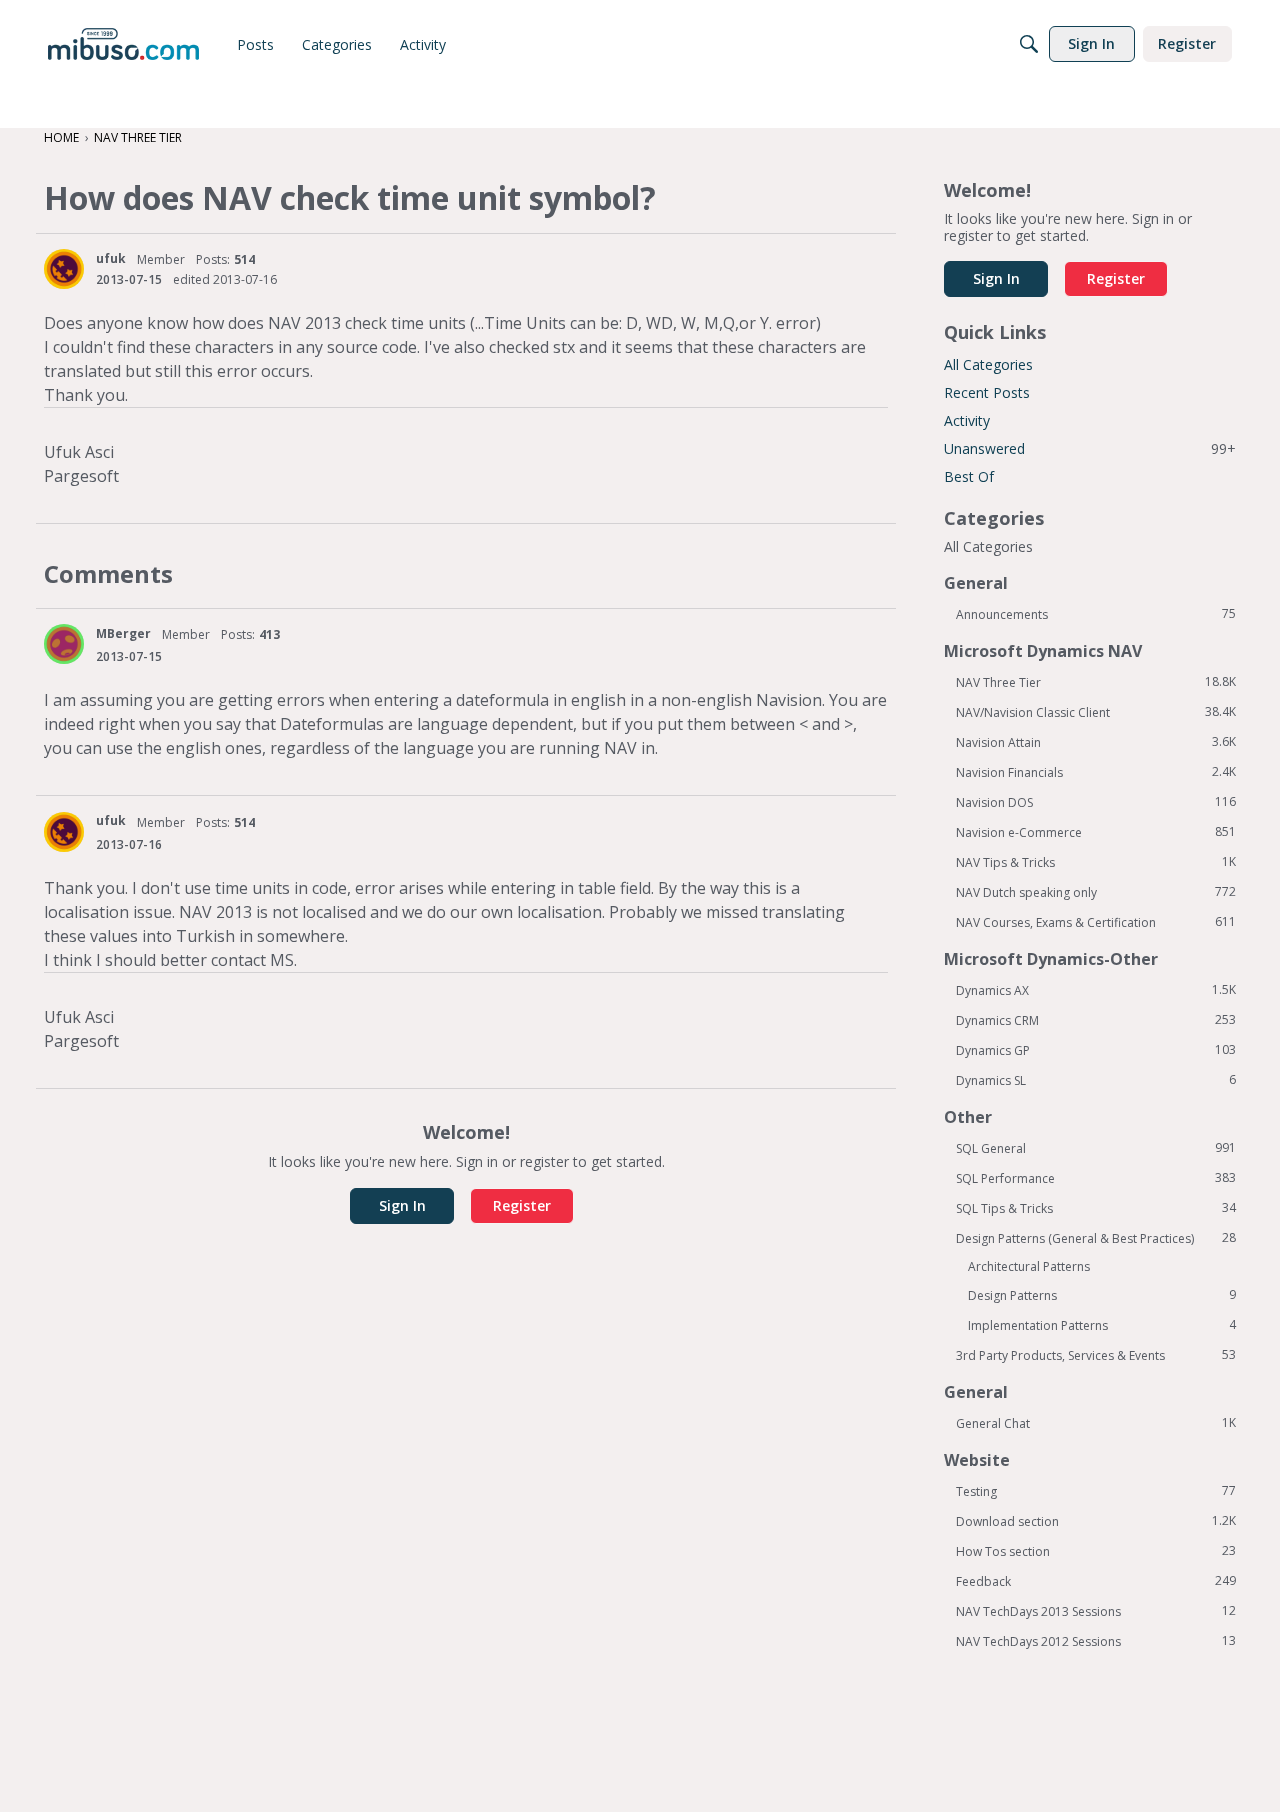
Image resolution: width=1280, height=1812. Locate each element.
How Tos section (1096, 1551)
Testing (1096, 1491)
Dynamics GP (1096, 1050)
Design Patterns (1102, 1295)
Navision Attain (1096, 742)
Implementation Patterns (1102, 1325)
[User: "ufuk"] (64, 269)
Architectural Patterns (1029, 1266)
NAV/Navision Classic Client (1096, 712)
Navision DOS (1096, 802)
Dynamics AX (1096, 990)
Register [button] (522, 1205)
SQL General (1096, 1148)
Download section (1096, 1521)
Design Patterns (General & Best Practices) (1096, 1238)
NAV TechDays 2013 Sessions (1096, 1611)
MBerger (123, 633)
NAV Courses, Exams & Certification (1096, 922)
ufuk (111, 258)
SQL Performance (1096, 1178)
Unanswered (1090, 448)
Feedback (1096, 1581)
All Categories (988, 364)
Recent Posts (987, 392)
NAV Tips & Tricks (1096, 862)
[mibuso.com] (123, 44)
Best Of (969, 476)
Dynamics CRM (1096, 1020)
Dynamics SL (1096, 1080)
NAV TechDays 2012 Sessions (1096, 1641)
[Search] (1029, 44)
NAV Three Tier (1096, 682)
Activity (967, 420)
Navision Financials (1096, 772)
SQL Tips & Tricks (1096, 1208)
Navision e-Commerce (1096, 832)
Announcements (1096, 614)
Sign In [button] (402, 1205)
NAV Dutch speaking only (1096, 892)
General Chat (1096, 1423)
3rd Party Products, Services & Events (1096, 1355)
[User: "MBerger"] (64, 644)
